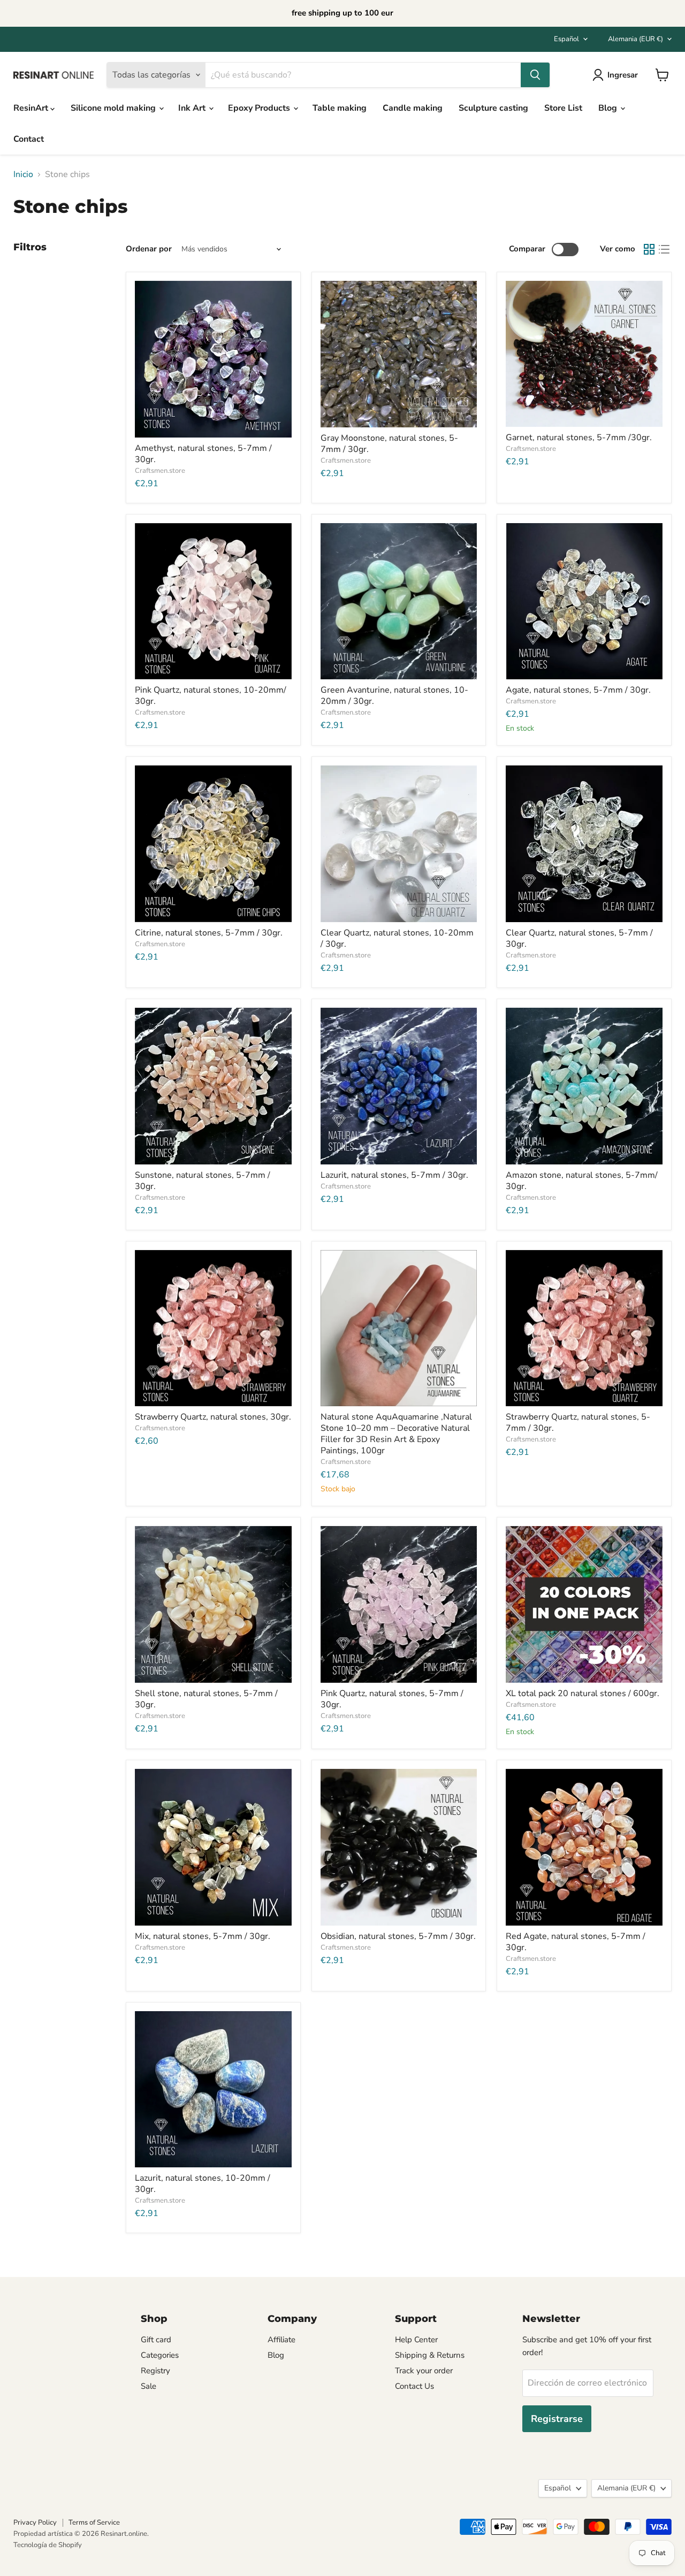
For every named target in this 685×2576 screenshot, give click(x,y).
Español (566, 39)
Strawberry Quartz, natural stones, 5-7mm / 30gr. (578, 1423)
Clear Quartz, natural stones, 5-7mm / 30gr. (579, 938)
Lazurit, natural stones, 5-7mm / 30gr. (394, 1175)
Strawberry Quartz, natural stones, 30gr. (213, 1417)
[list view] (664, 249)
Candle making (413, 108)
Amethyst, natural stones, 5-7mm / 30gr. (203, 454)
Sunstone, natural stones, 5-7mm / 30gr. (203, 1181)
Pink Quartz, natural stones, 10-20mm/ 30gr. (211, 696)
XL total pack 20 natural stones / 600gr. (583, 1693)
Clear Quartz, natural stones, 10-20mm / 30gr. (397, 938)
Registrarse (557, 2419)
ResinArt (32, 108)
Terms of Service (94, 2523)
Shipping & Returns (430, 2355)
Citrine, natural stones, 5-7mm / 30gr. (209, 933)
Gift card (156, 2340)
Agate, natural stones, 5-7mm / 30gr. (578, 690)
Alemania (635, 39)
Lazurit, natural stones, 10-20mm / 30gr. (203, 2184)
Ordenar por (149, 249)
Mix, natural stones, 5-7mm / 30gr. (203, 1936)
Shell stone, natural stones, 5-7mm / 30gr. (206, 1699)
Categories (160, 2355)
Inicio (23, 174)
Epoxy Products (260, 108)
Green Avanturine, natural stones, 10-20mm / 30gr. (394, 696)
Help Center (416, 2340)
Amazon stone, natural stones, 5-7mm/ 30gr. (582, 1181)
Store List (563, 108)
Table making (340, 108)
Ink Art (193, 108)
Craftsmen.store (160, 471)
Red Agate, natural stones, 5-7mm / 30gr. (576, 1942)
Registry (155, 2371)
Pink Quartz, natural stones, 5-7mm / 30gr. (392, 1699)
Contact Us (414, 2386)
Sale (149, 2386)
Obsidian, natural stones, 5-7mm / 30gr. (398, 1936)
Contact (29, 139)
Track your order (424, 2371)
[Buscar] (535, 75)
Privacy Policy (35, 2523)
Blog (609, 108)
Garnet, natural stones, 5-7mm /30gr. (579, 438)
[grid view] (649, 249)
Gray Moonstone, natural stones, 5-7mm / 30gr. (389, 444)
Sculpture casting (493, 108)
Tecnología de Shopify (48, 2545)
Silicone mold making (114, 108)
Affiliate (281, 2340)
